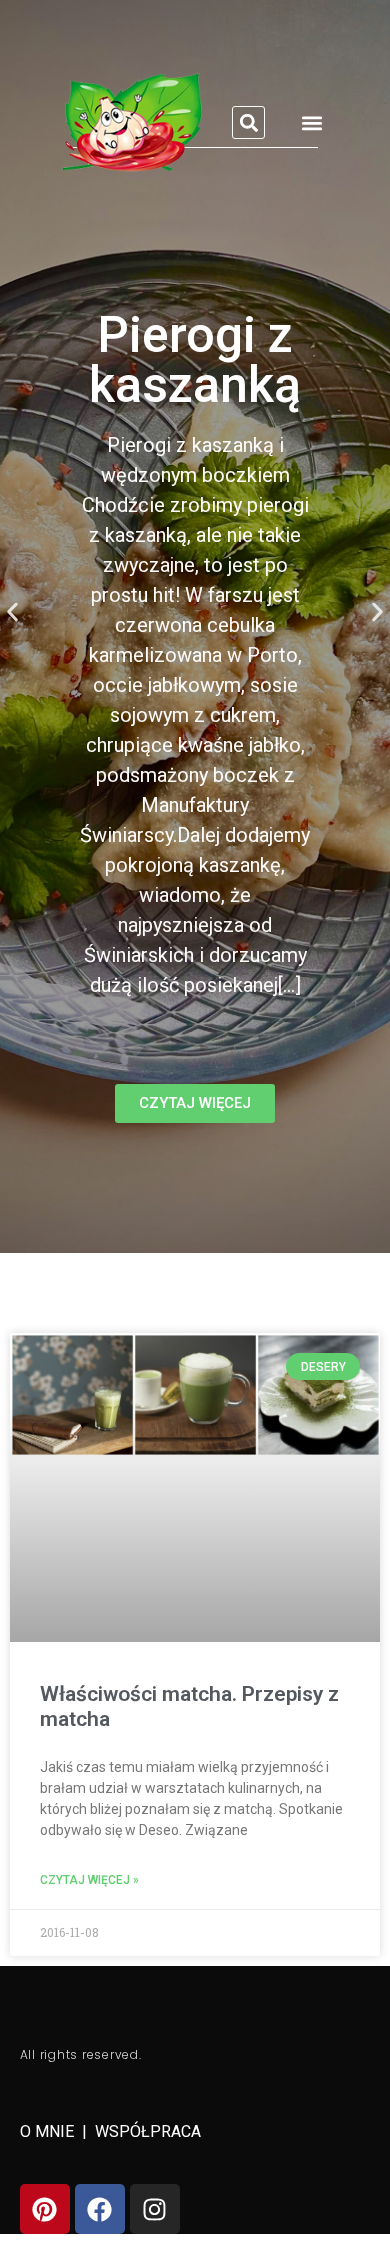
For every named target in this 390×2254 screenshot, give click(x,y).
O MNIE (49, 2131)
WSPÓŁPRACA (148, 2131)
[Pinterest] (45, 2209)
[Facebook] (100, 2209)
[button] (248, 122)
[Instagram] (155, 2209)
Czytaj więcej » (89, 1880)
